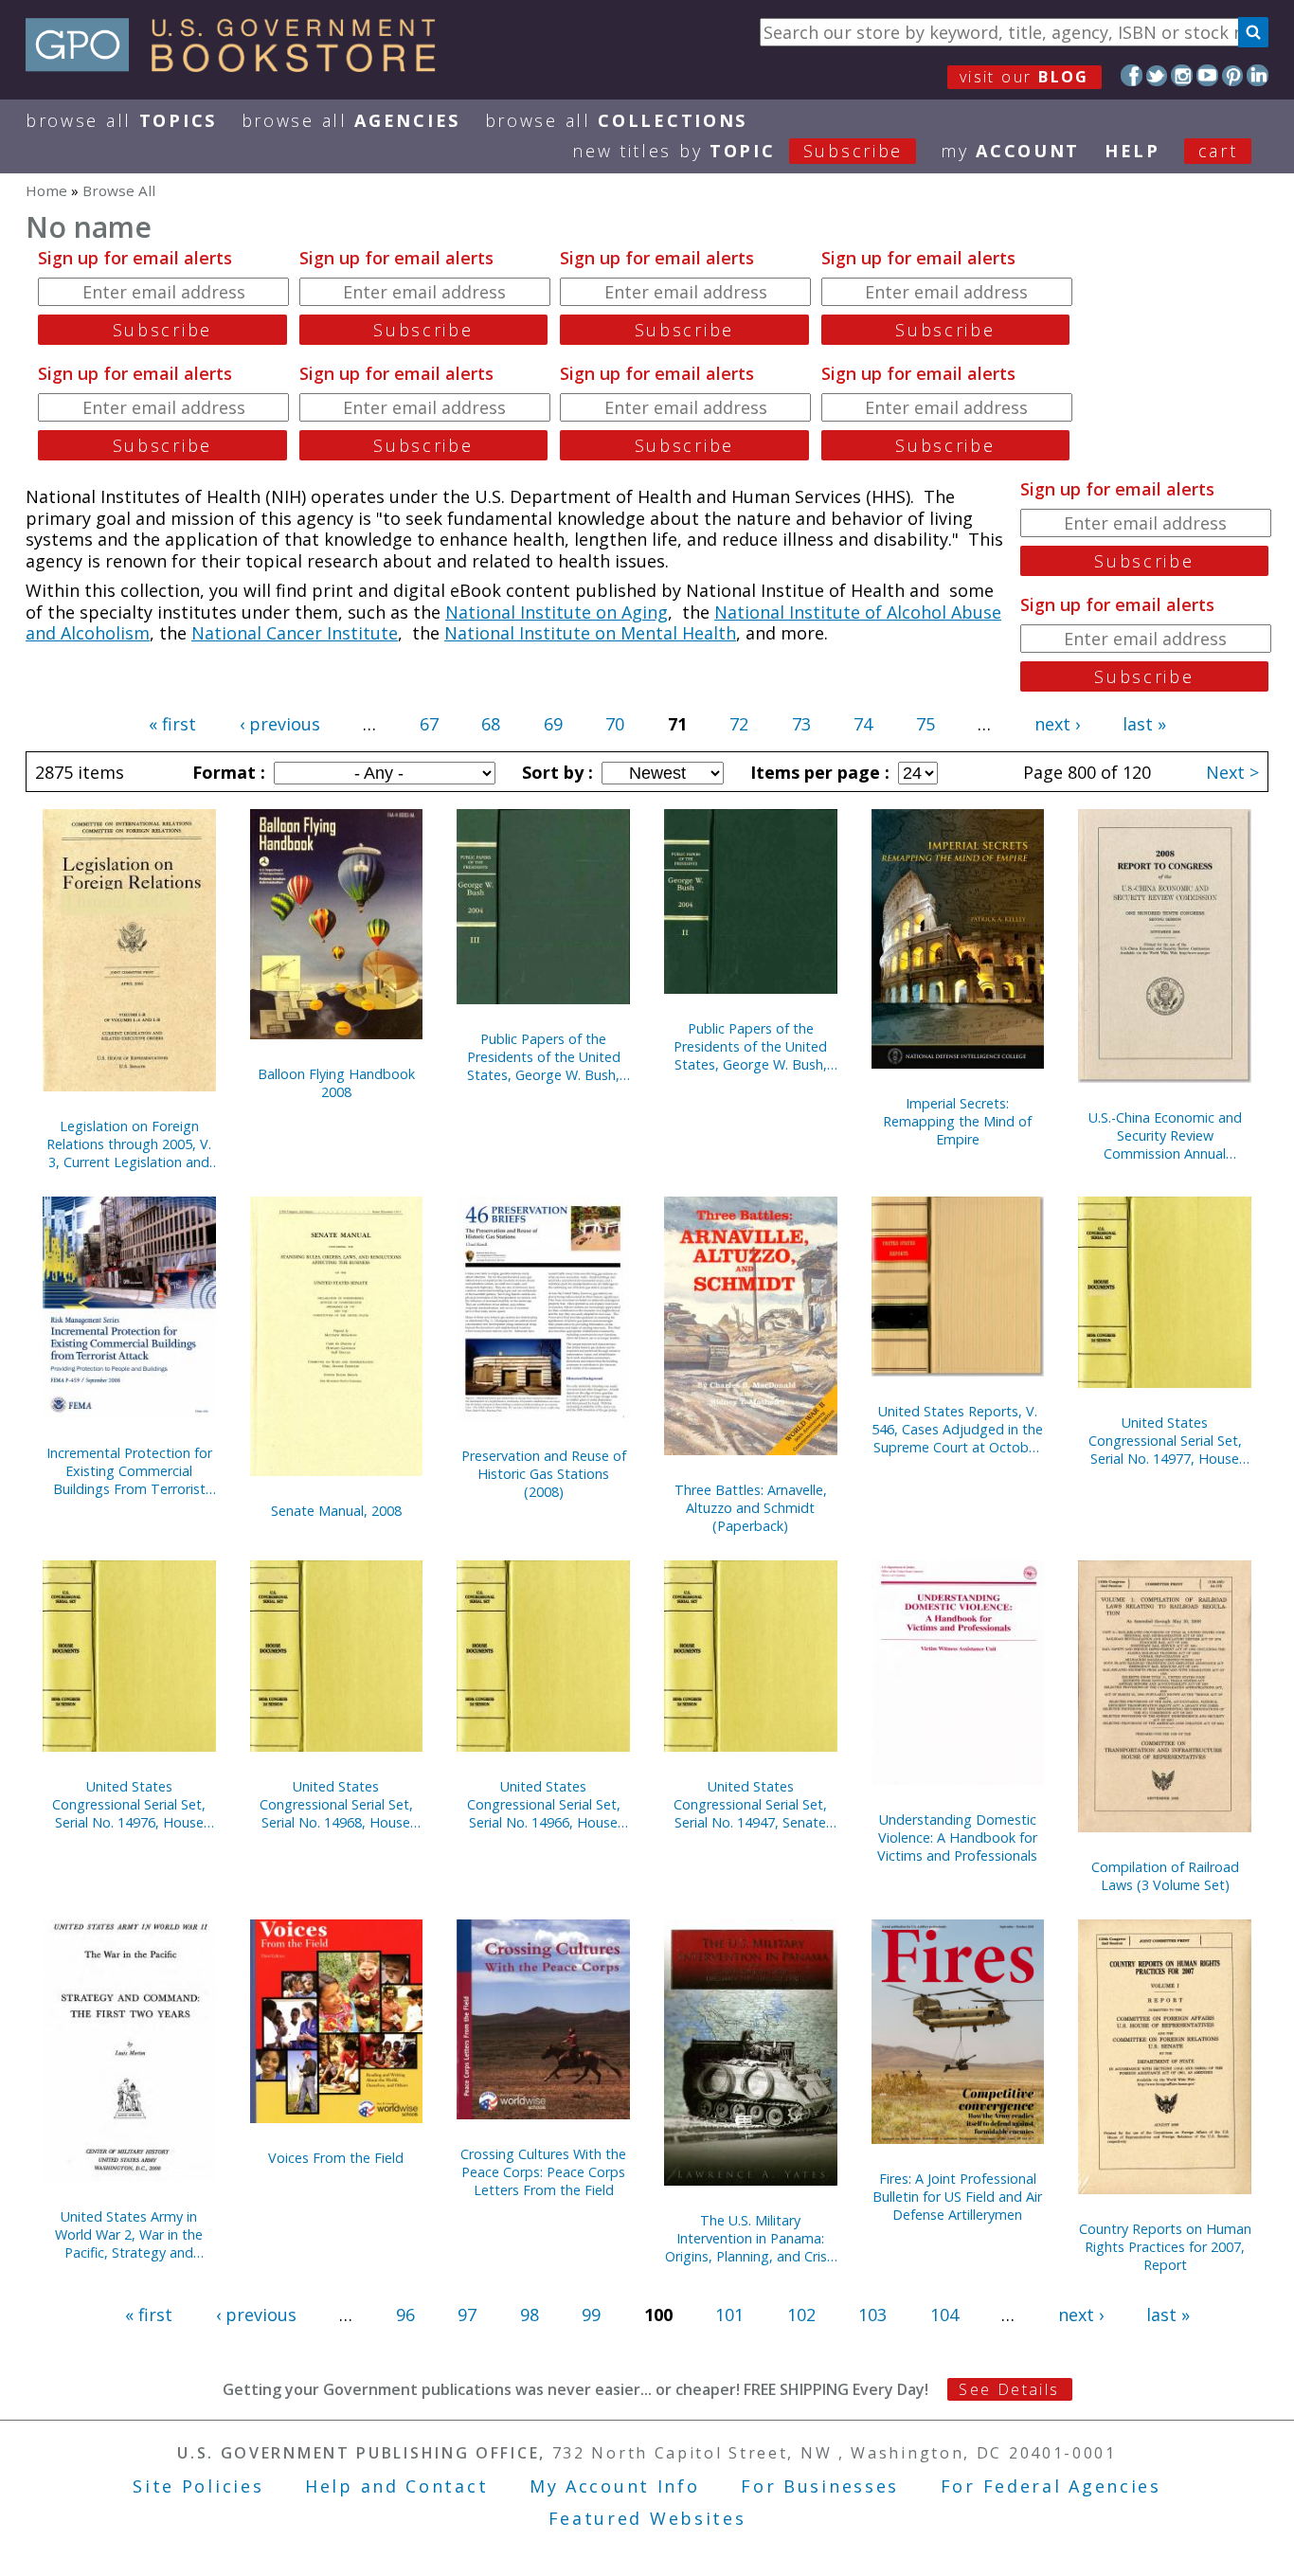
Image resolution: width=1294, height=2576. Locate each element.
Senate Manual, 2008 (336, 1511)
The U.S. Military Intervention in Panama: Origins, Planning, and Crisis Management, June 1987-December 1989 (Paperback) (751, 2238)
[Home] (239, 65)
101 (729, 2315)
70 (615, 724)
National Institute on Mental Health (590, 633)
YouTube (1207, 75)
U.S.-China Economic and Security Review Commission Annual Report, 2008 (1165, 1135)
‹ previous (280, 724)
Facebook (1132, 75)
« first (172, 724)
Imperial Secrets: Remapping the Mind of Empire (957, 1121)
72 (739, 724)
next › (1057, 724)
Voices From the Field (336, 2158)
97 (467, 2315)
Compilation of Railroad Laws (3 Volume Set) (1165, 1876)
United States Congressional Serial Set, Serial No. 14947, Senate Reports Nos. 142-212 (750, 1804)
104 (944, 2315)
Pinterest (1233, 75)
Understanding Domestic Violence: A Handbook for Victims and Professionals (957, 1837)
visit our (1024, 77)
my (1010, 151)
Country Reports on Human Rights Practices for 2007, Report (1165, 2247)
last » (1144, 724)
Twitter (1157, 75)
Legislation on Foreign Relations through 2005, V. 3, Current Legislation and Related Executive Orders (129, 1144)
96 (405, 2315)
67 (429, 724)
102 (801, 2315)
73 (801, 724)
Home (46, 190)
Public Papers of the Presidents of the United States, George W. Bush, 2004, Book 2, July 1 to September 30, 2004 (750, 1046)
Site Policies (198, 2486)
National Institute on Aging (557, 612)
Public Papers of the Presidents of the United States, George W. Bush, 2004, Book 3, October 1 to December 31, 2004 (543, 1057)
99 (591, 2315)
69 (553, 724)
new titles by (737, 151)
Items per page (818, 772)
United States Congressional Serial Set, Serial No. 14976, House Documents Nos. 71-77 (129, 1804)
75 (926, 724)
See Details (1009, 2389)
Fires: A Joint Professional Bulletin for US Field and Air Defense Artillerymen (957, 2197)
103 (872, 2315)
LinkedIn (1258, 75)
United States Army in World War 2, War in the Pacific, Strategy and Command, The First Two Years (129, 2234)
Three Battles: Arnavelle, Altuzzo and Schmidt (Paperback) (751, 1508)
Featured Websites (647, 2518)
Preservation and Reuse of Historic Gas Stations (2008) (544, 1474)
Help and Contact (396, 2486)
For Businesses (820, 2486)
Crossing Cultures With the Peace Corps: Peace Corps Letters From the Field (543, 2172)
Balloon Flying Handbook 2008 (336, 1083)
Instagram (1182, 75)
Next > (1232, 772)
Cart (1218, 151)
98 (530, 2315)
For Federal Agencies (1051, 2486)
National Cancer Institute (295, 633)
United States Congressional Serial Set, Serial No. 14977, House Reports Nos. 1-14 (1165, 1441)
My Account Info (615, 2486)
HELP (1132, 151)
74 (863, 724)
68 (491, 724)
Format (226, 772)
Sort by (555, 772)
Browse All (121, 120)
